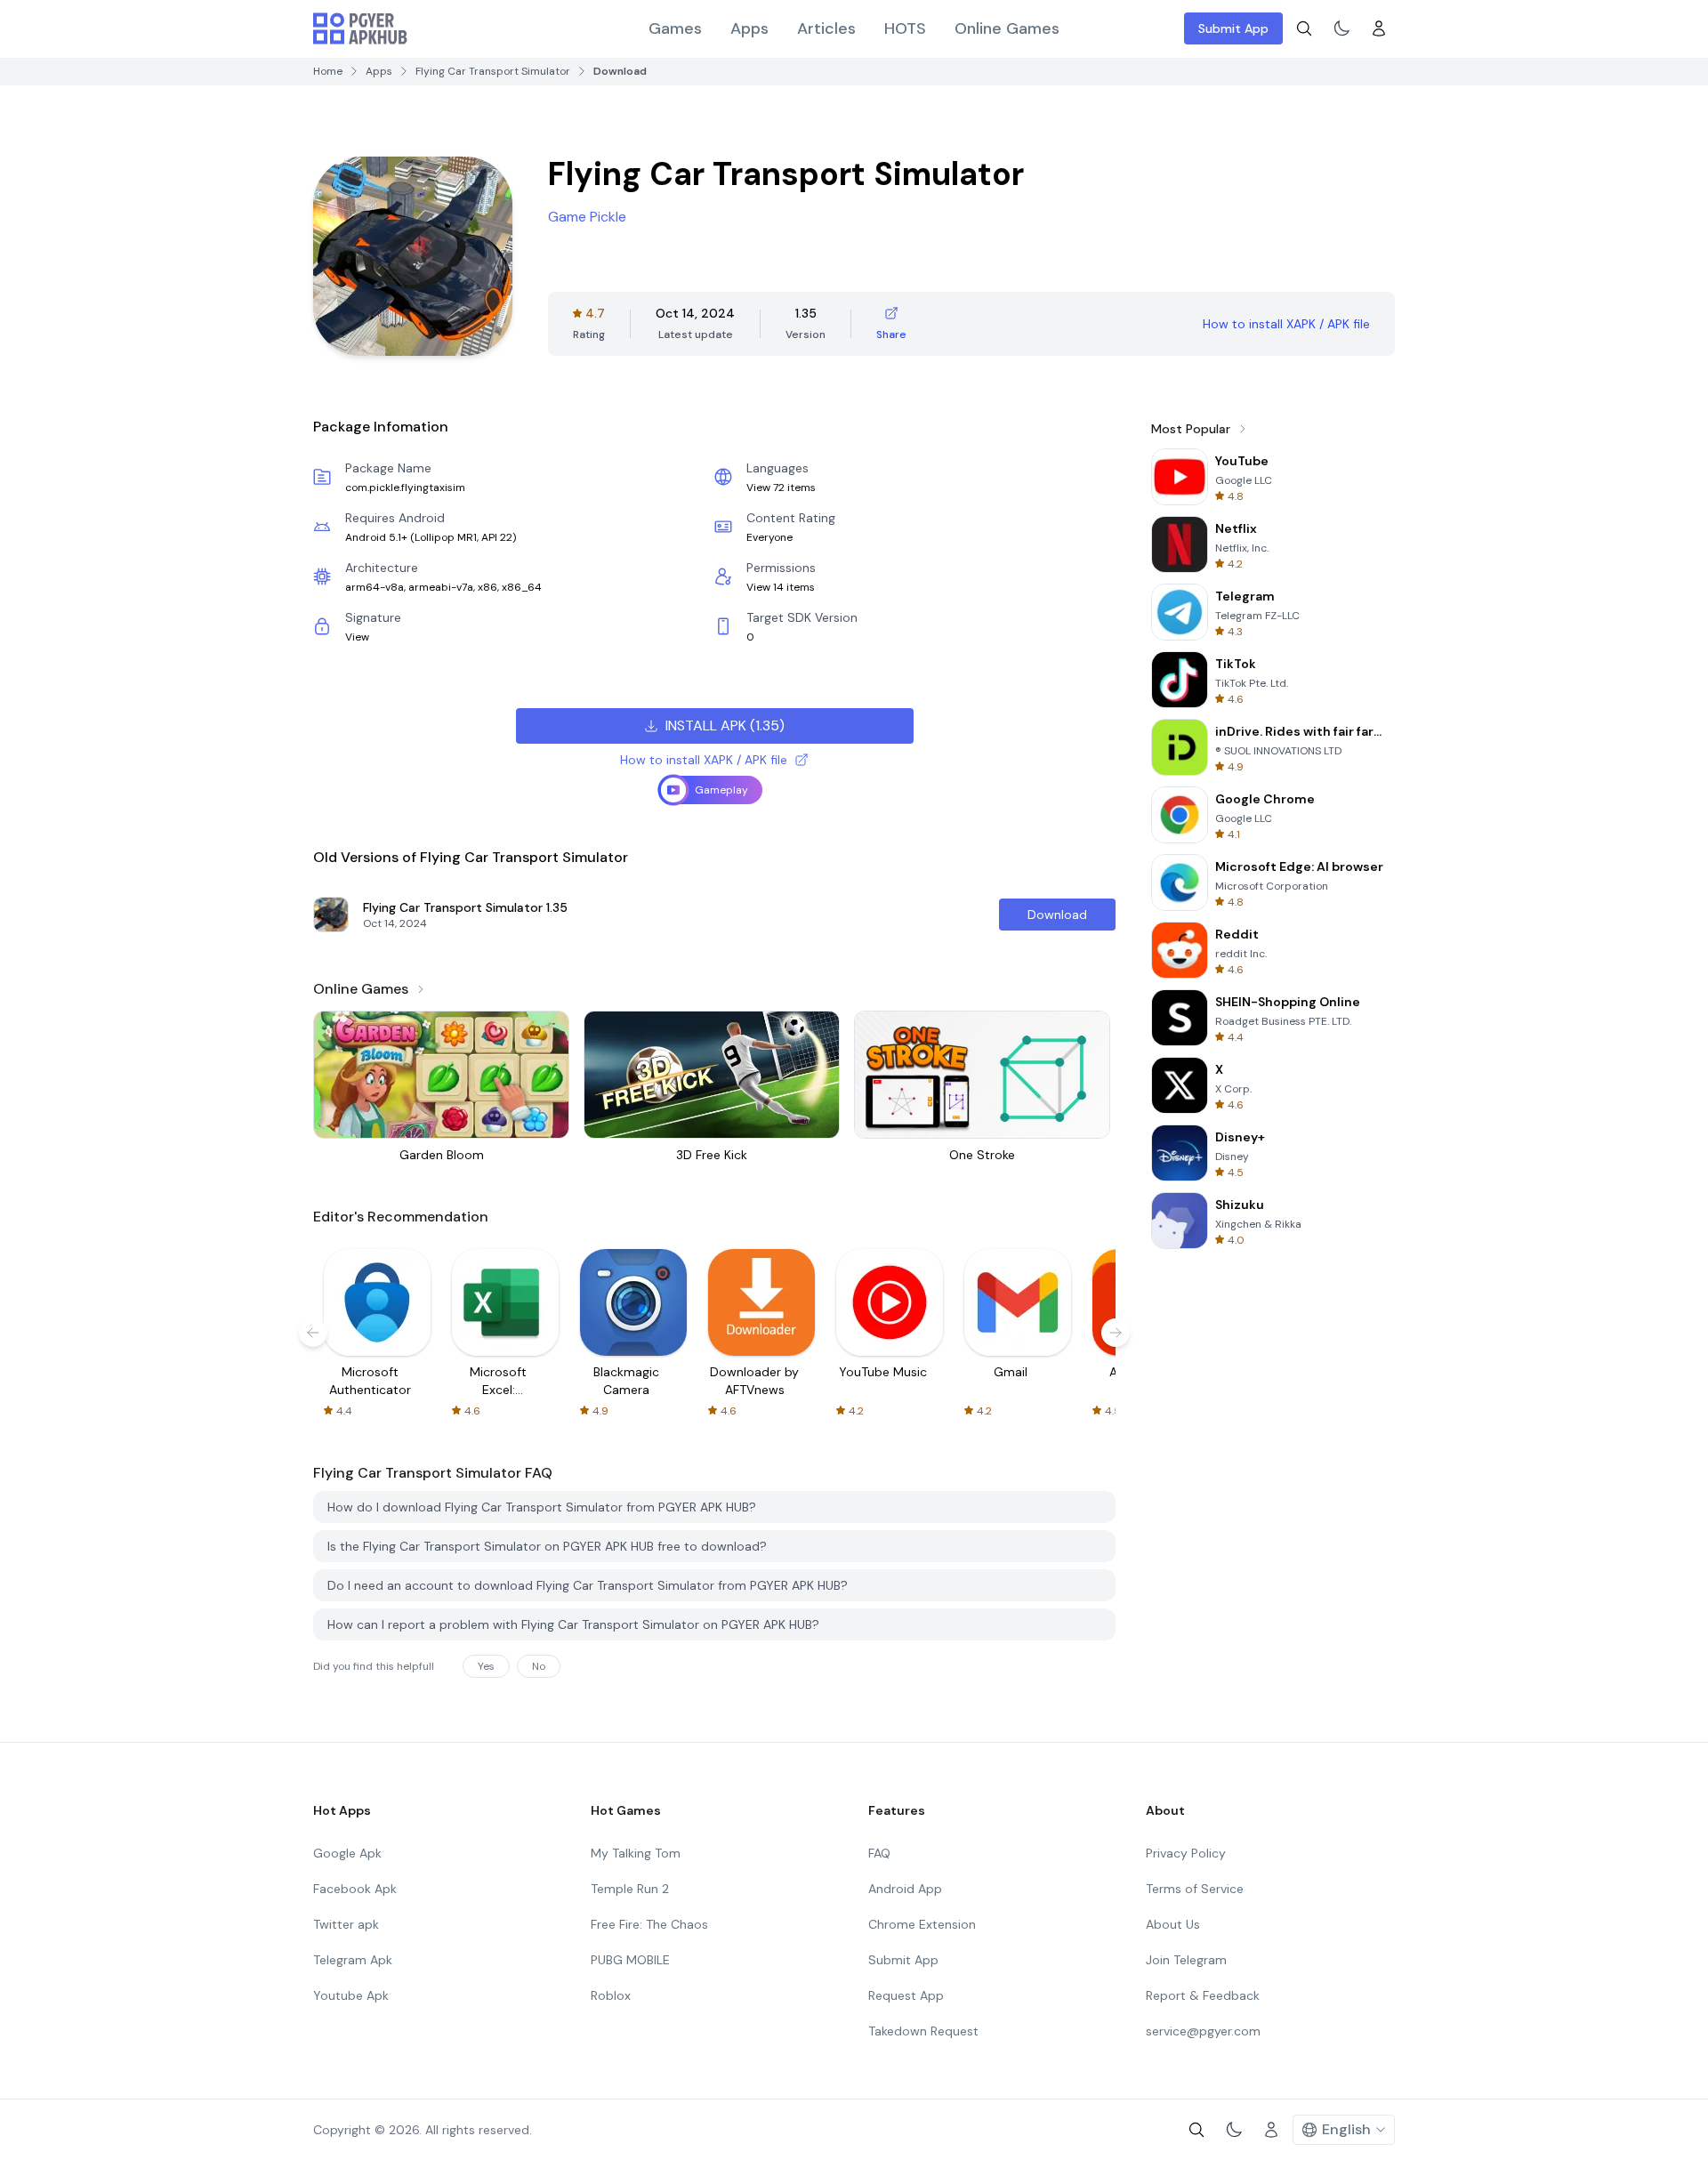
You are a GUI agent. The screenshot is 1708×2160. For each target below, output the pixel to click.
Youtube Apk (351, 1995)
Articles (826, 28)
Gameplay (721, 790)
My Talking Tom (636, 1853)
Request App (906, 1995)
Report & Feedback (1203, 1995)
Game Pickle (587, 217)
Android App (905, 1889)
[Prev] (313, 1333)
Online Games (1007, 28)
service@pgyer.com (1203, 2031)
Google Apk (347, 1853)
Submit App (1233, 28)
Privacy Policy (1186, 1853)
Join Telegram (1186, 1960)
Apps (749, 28)
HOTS (905, 28)
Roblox (611, 1995)
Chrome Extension (922, 1924)
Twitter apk (346, 1924)
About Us (1173, 1924)
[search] (1304, 28)
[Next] (1116, 1333)
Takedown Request (923, 2031)
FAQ (879, 1853)
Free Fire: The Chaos (649, 1924)
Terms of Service (1195, 1889)
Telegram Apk (353, 1960)
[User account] (1379, 28)
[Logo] (360, 28)
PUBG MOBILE (630, 1960)
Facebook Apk (355, 1889)
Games (675, 28)
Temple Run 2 (630, 1889)
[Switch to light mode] (1341, 28)
